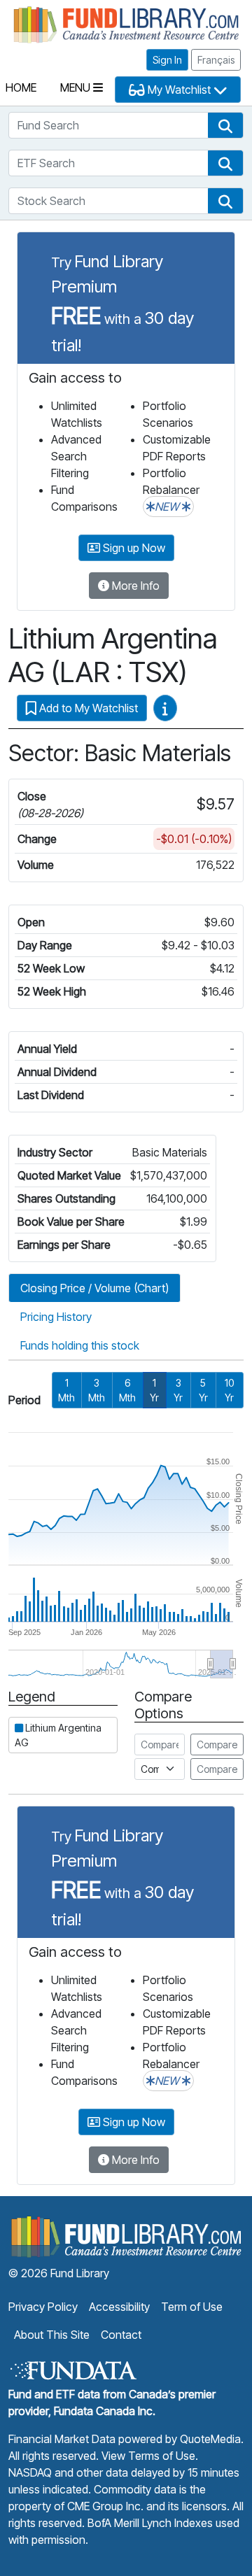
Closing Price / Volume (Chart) (94, 1288)
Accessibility (119, 2307)
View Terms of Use (148, 2456)
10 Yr (229, 1390)
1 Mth (66, 1390)
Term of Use (192, 2307)
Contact (121, 2335)
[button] (225, 125)
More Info (134, 586)
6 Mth (127, 1390)
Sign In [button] (167, 60)
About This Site (52, 2335)
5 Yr (203, 1390)
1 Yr (154, 1390)
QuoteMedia (210, 2439)
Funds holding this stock (80, 1345)
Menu (77, 87)
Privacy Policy (43, 2307)
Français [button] (216, 60)
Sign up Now (133, 548)
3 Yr (178, 1390)
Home (21, 87)
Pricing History (56, 1317)
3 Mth (97, 1390)
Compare (217, 1745)
